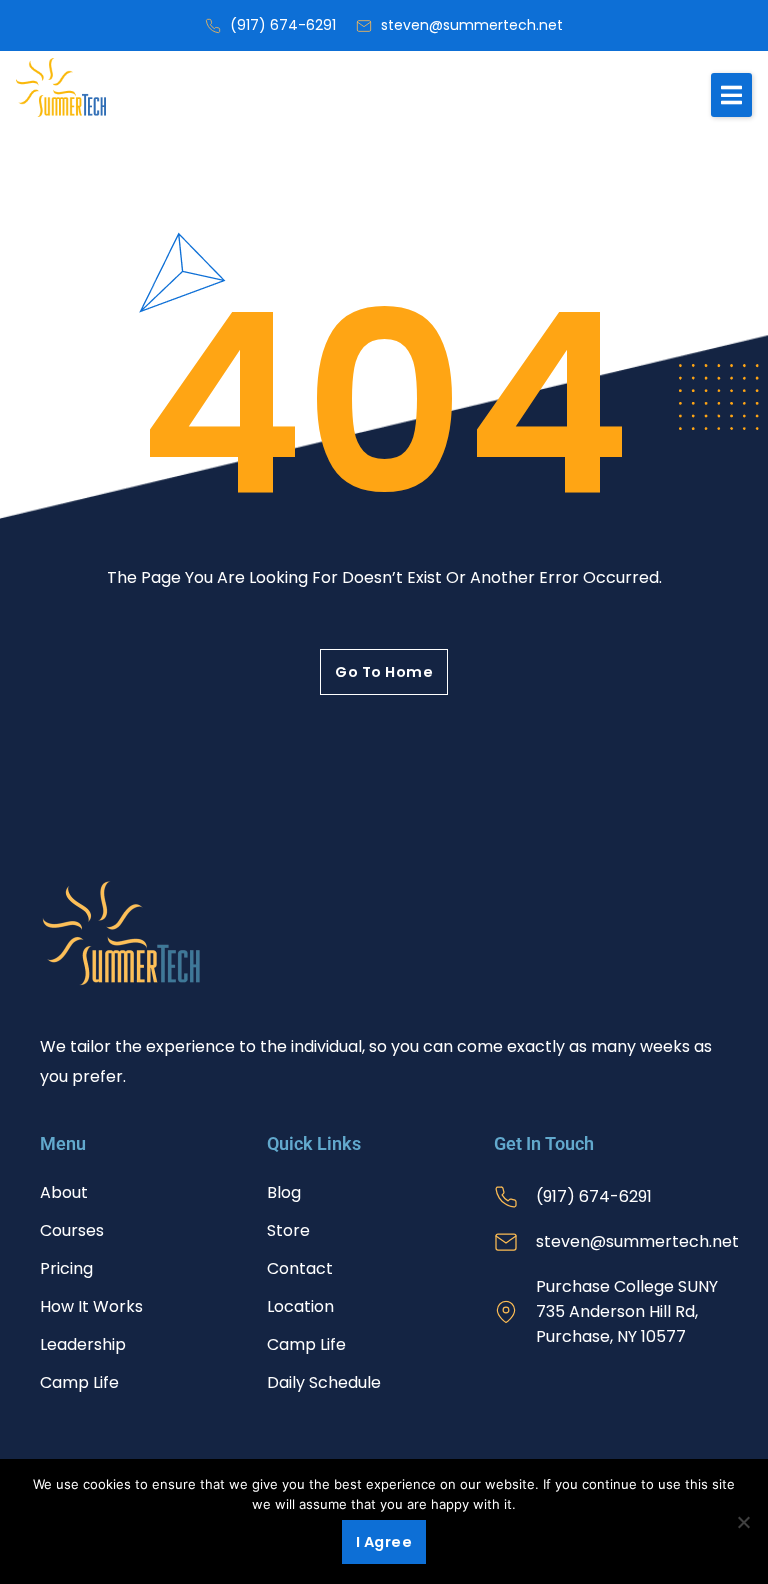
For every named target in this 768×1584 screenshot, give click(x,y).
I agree (384, 1542)
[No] (743, 1522)
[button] (731, 95)
